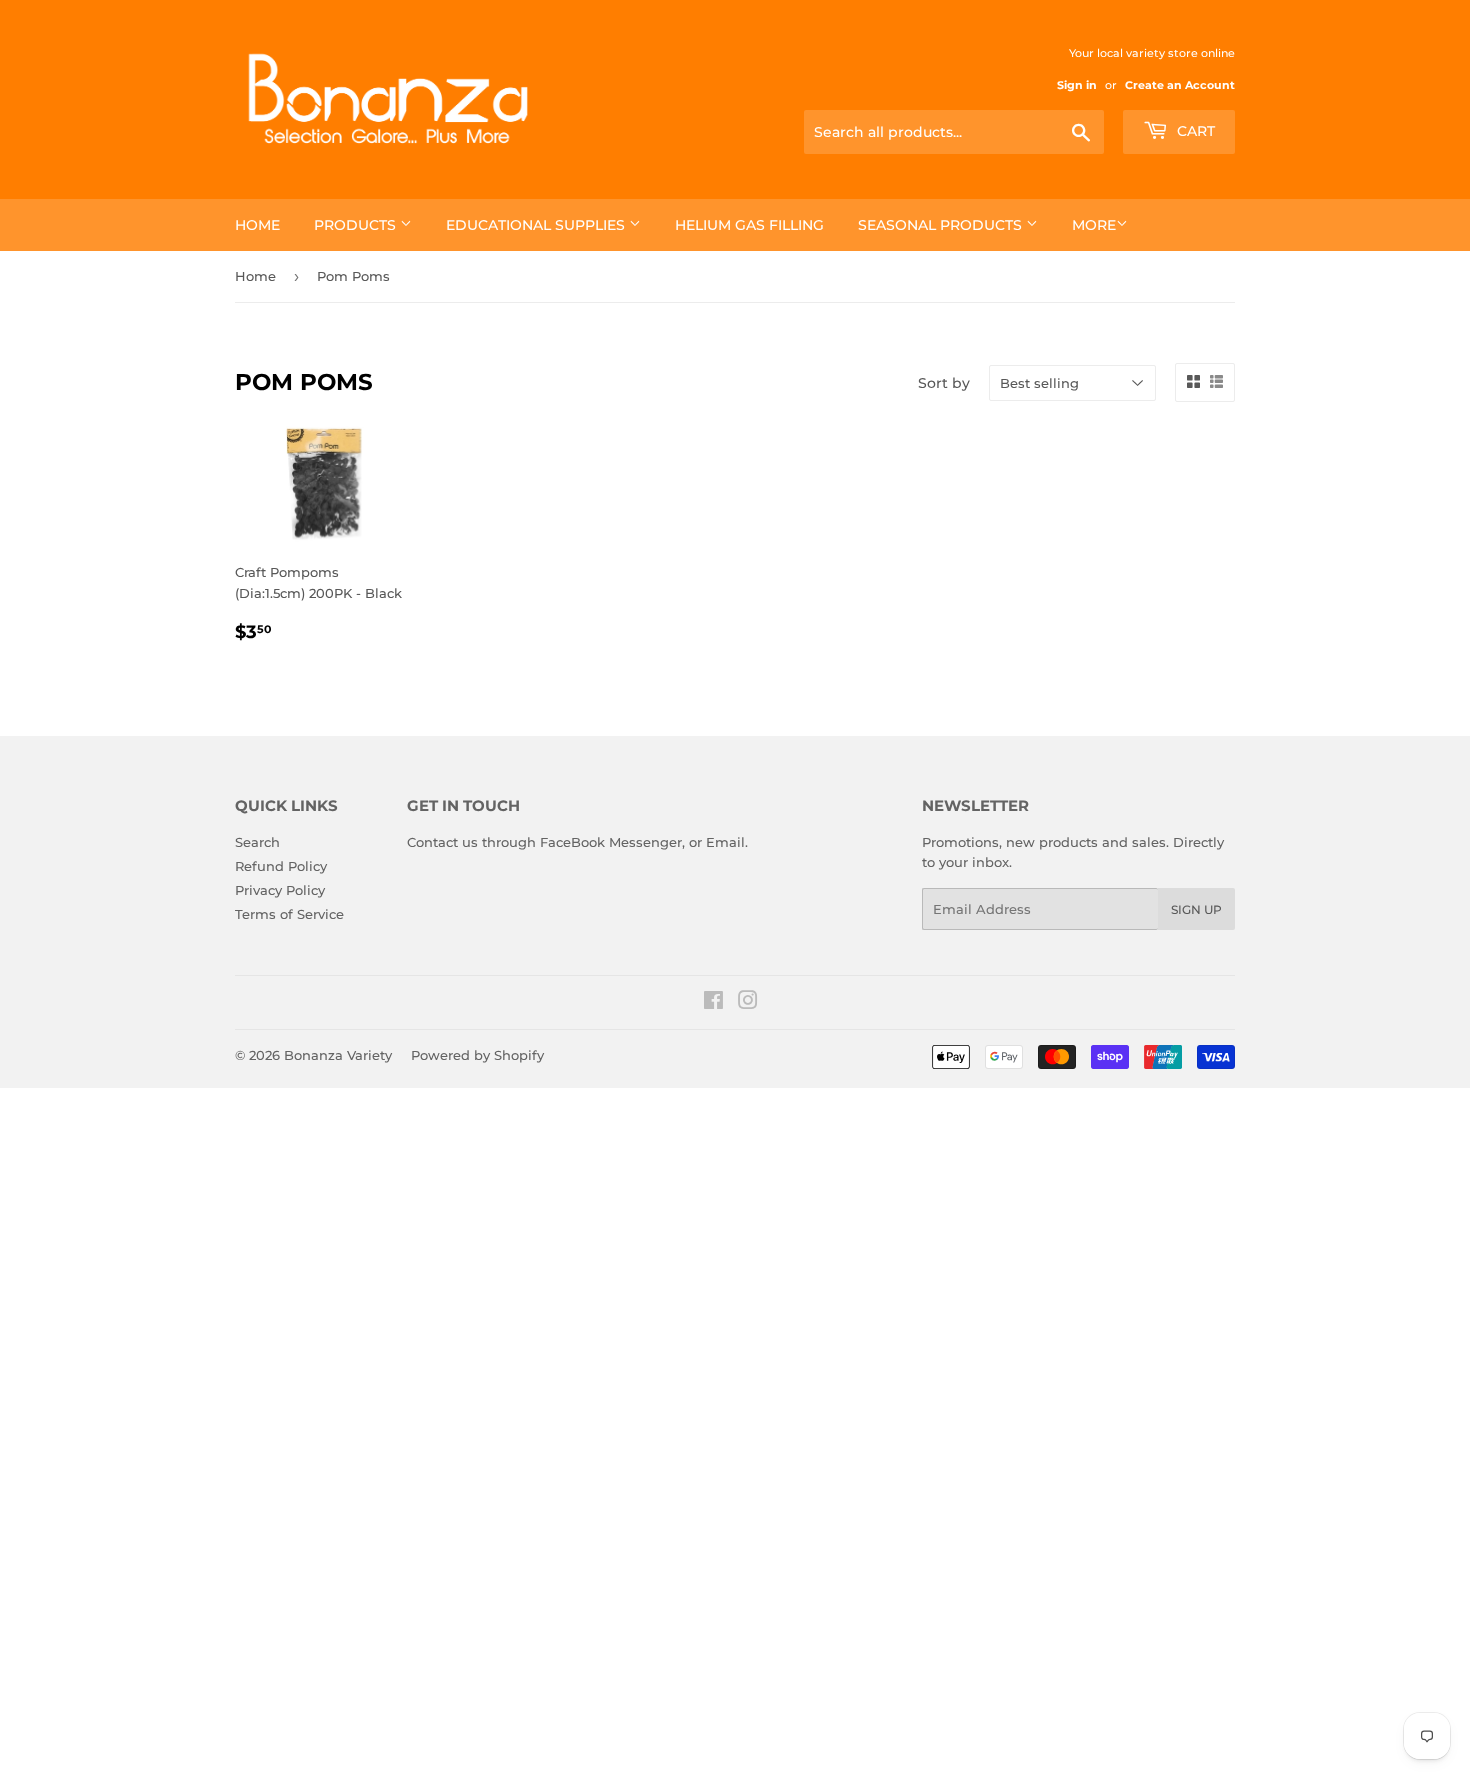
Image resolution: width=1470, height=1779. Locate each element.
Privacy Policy (280, 890)
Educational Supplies (537, 225)
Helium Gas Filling (749, 225)
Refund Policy (281, 866)
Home (257, 225)
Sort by (944, 383)
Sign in (1077, 85)
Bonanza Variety (338, 1055)
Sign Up (1196, 909)
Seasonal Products (942, 225)
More (1094, 225)
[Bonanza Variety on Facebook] (713, 1003)
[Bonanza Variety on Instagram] (748, 1003)
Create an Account (1180, 85)
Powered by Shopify (477, 1055)
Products (357, 225)
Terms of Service (289, 914)
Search (257, 842)
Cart (1194, 131)
